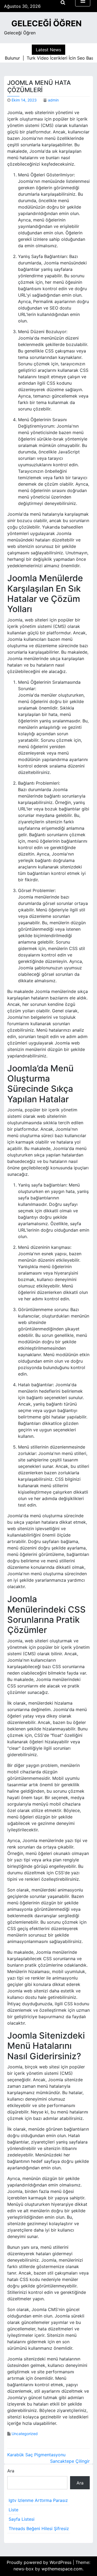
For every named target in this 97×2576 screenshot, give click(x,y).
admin (53, 100)
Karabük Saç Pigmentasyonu (36, 2455)
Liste (13, 2510)
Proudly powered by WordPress (40, 2562)
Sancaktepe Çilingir (70, 2461)
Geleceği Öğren (46, 23)
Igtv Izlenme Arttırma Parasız (38, 2500)
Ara (11, 2471)
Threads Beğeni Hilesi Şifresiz (39, 2528)
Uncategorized (25, 2434)
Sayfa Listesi (22, 2519)
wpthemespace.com (62, 2569)
